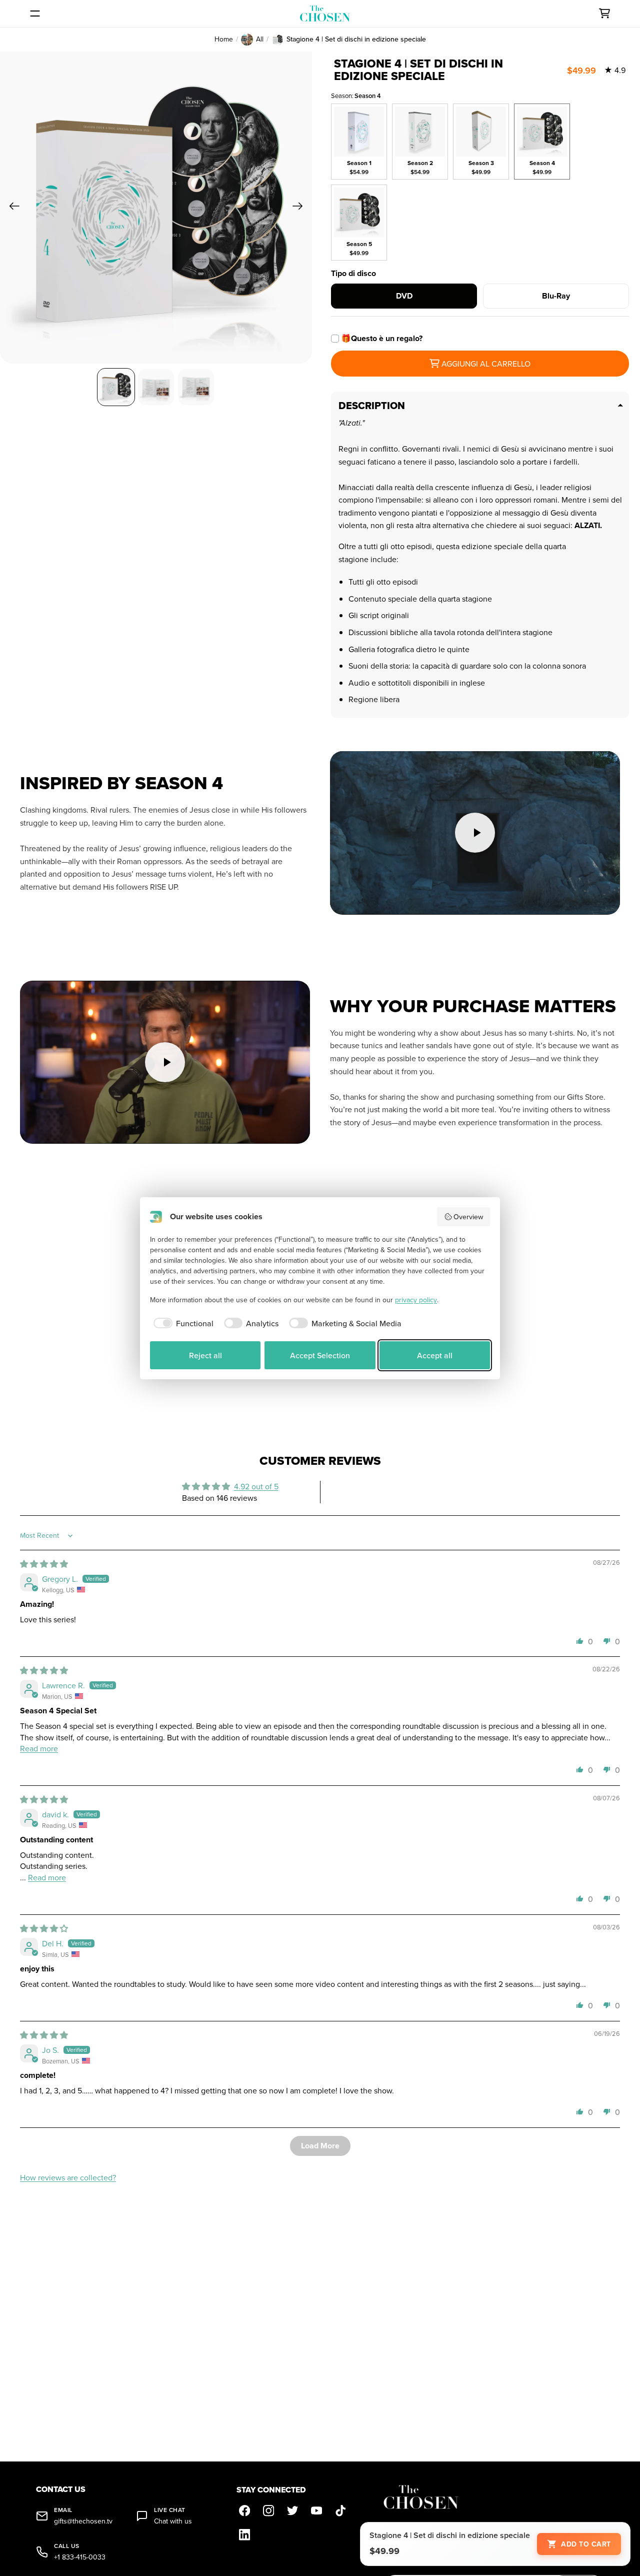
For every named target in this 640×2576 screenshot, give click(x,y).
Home (224, 39)
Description (372, 406)
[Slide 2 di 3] (156, 387)
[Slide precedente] (11, 208)
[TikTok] (340, 2510)
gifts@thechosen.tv (83, 2521)
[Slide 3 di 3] (196, 387)
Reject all (205, 1355)
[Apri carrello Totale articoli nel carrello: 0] (604, 14)
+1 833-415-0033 (80, 2557)
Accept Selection (320, 1355)
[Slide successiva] (301, 208)
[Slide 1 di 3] (116, 387)
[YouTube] (316, 2510)
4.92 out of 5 (256, 1486)
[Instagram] (268, 2510)
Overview (468, 1217)
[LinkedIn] (244, 2534)
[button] (580, 1641)
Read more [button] (39, 1748)
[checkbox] (182, 1323)
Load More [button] (320, 2146)
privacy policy (416, 1300)
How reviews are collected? (68, 2177)
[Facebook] (244, 2510)
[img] (44, 1564)
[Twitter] (292, 2510)
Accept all (435, 1355)
